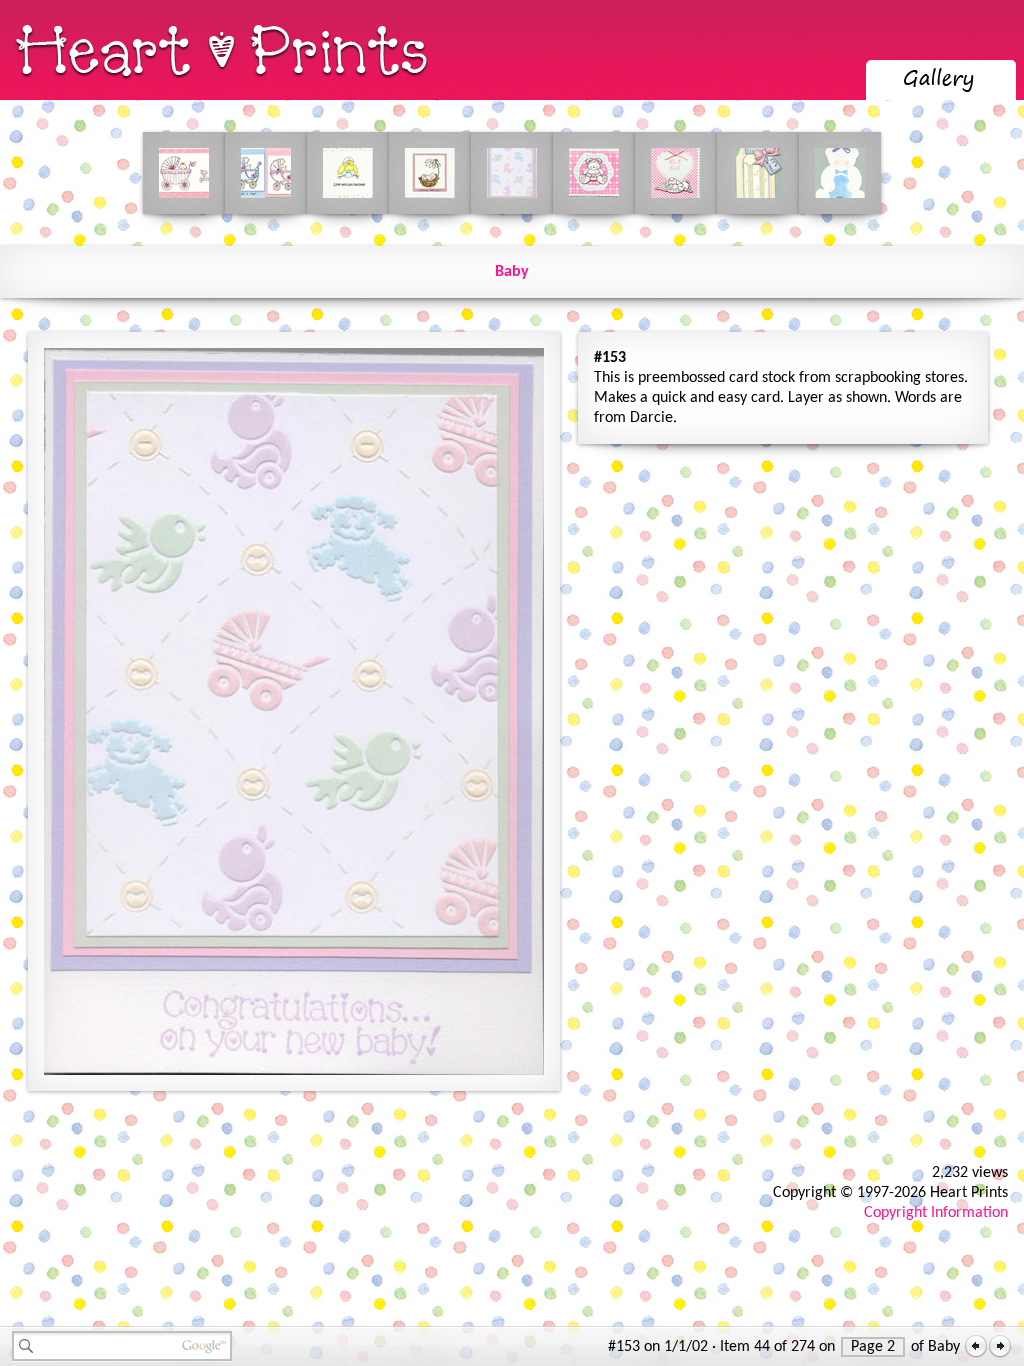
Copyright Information (936, 1213)
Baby (512, 272)
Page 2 (873, 1347)
